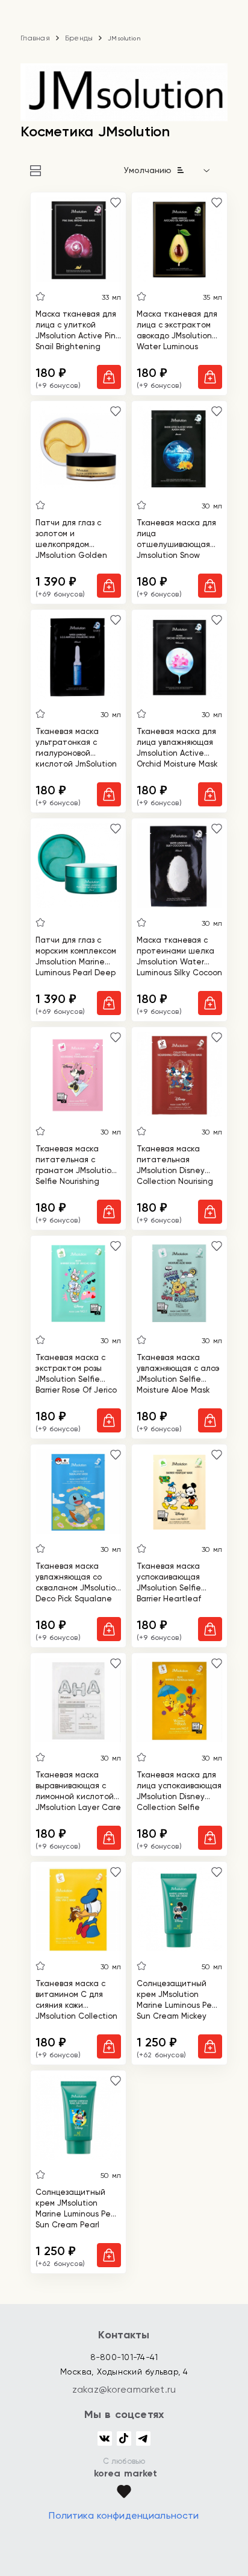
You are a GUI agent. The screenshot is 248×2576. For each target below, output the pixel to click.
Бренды (79, 38)
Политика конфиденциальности (124, 2515)
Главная (35, 38)
